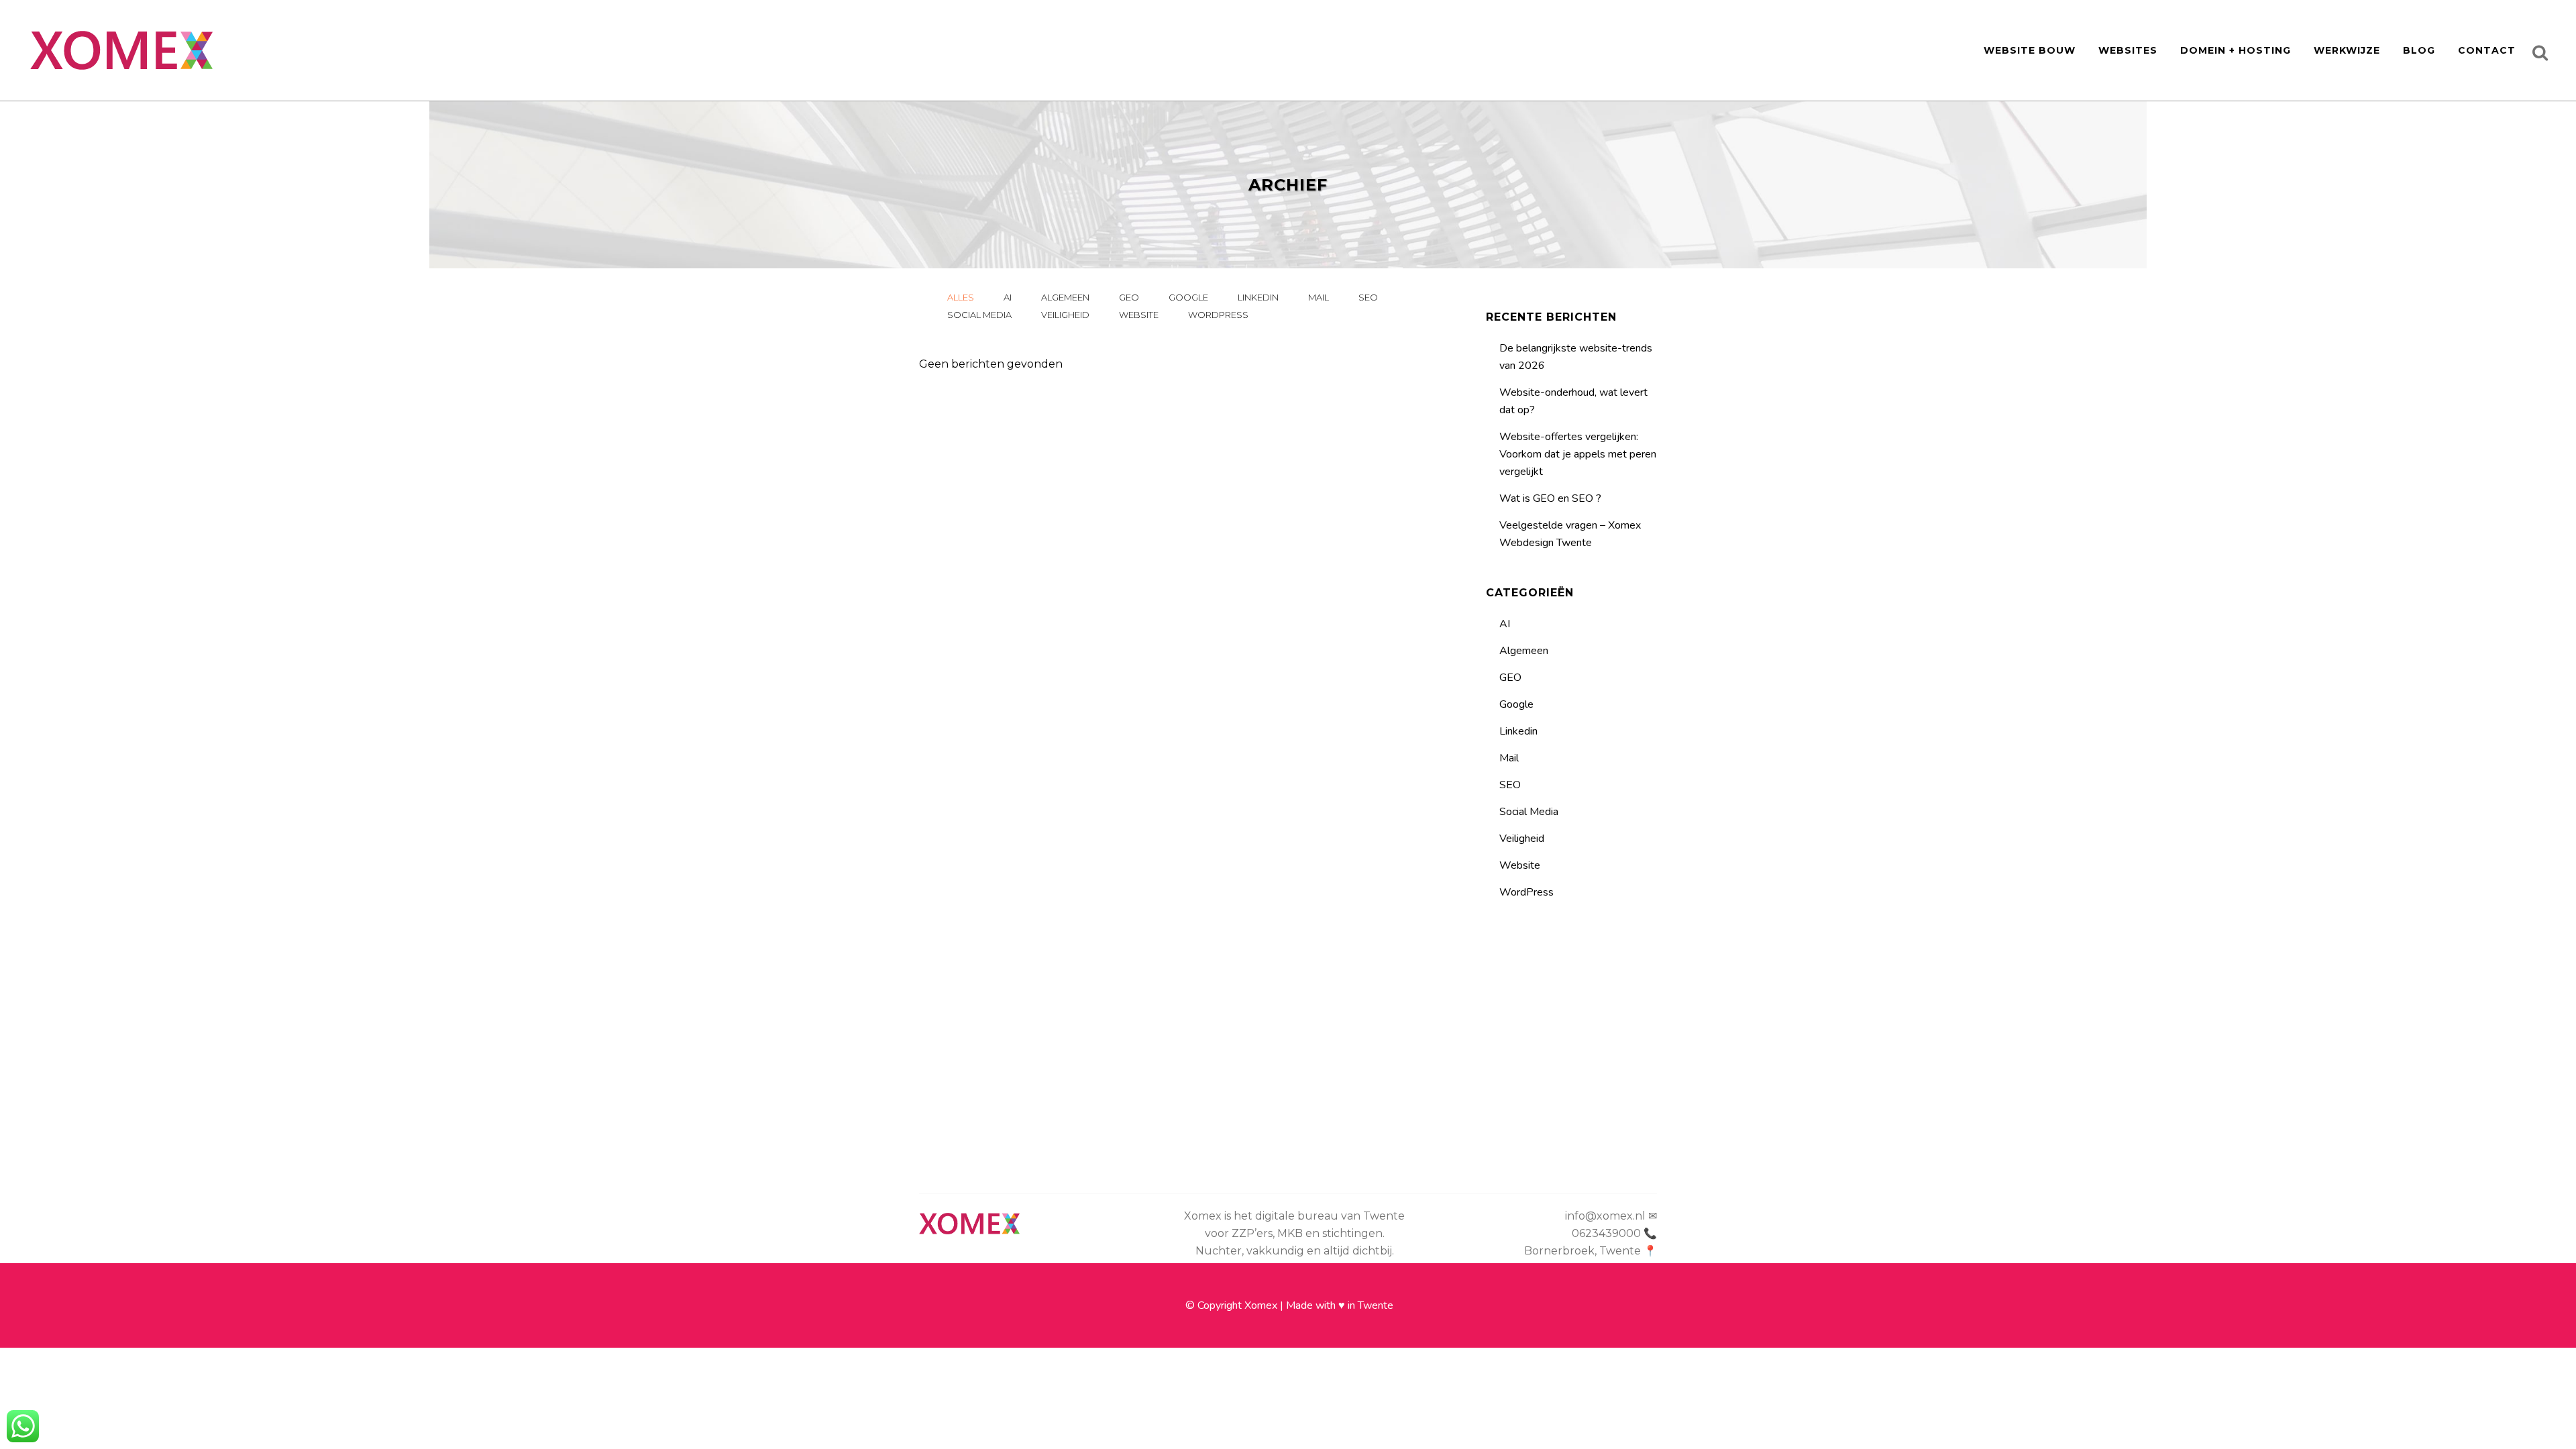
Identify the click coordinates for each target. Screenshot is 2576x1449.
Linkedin (1518, 731)
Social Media (1529, 812)
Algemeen (1524, 651)
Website (1520, 865)
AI (1505, 624)
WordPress (1526, 892)
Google (1516, 704)
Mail (1509, 758)
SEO (1510, 785)
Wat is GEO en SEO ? (1550, 498)
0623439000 (1606, 1233)
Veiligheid (1522, 839)
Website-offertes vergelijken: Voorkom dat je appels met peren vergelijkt (1578, 454)
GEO (1510, 678)
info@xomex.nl (1605, 1216)
